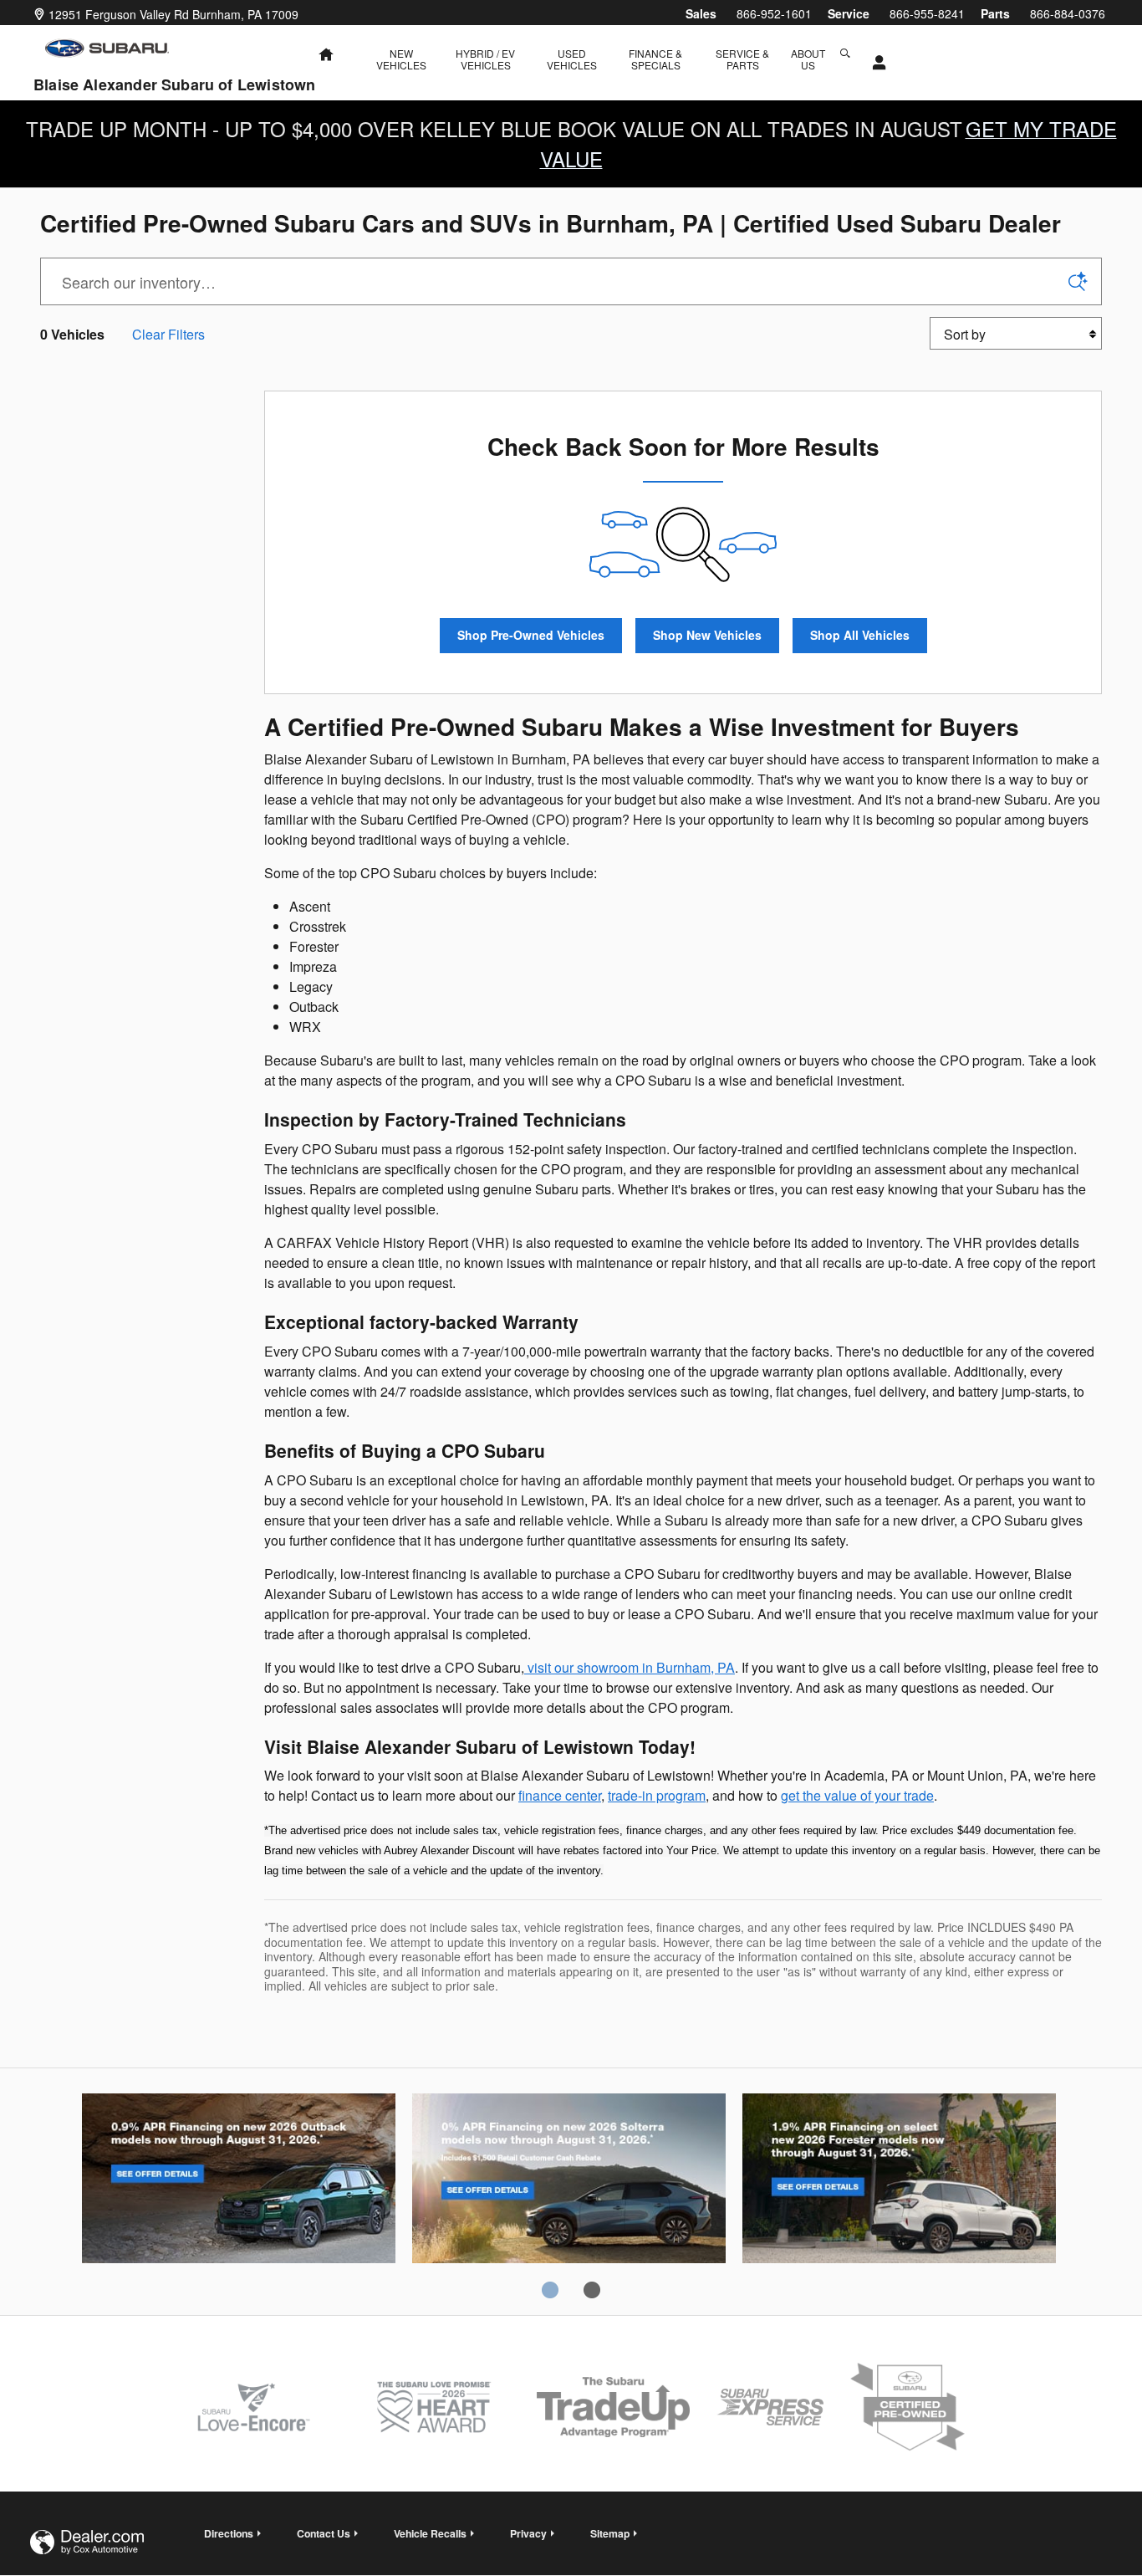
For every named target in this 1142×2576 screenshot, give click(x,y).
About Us (808, 59)
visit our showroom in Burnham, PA (630, 1667)
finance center (560, 1795)
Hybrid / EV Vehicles (485, 59)
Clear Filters (168, 334)
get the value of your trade (857, 1795)
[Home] (107, 48)
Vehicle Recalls (430, 2533)
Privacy (528, 2533)
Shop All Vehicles (860, 635)
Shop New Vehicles (707, 635)
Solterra (569, 2181)
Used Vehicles (572, 59)
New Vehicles (401, 59)
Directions (229, 2533)
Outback (239, 2181)
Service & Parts (742, 59)
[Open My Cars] (875, 63)
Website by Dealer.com (87, 2542)
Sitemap (610, 2533)
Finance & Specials (655, 59)
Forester (899, 2181)
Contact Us (324, 2533)
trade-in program (657, 1795)
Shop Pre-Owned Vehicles (531, 635)
